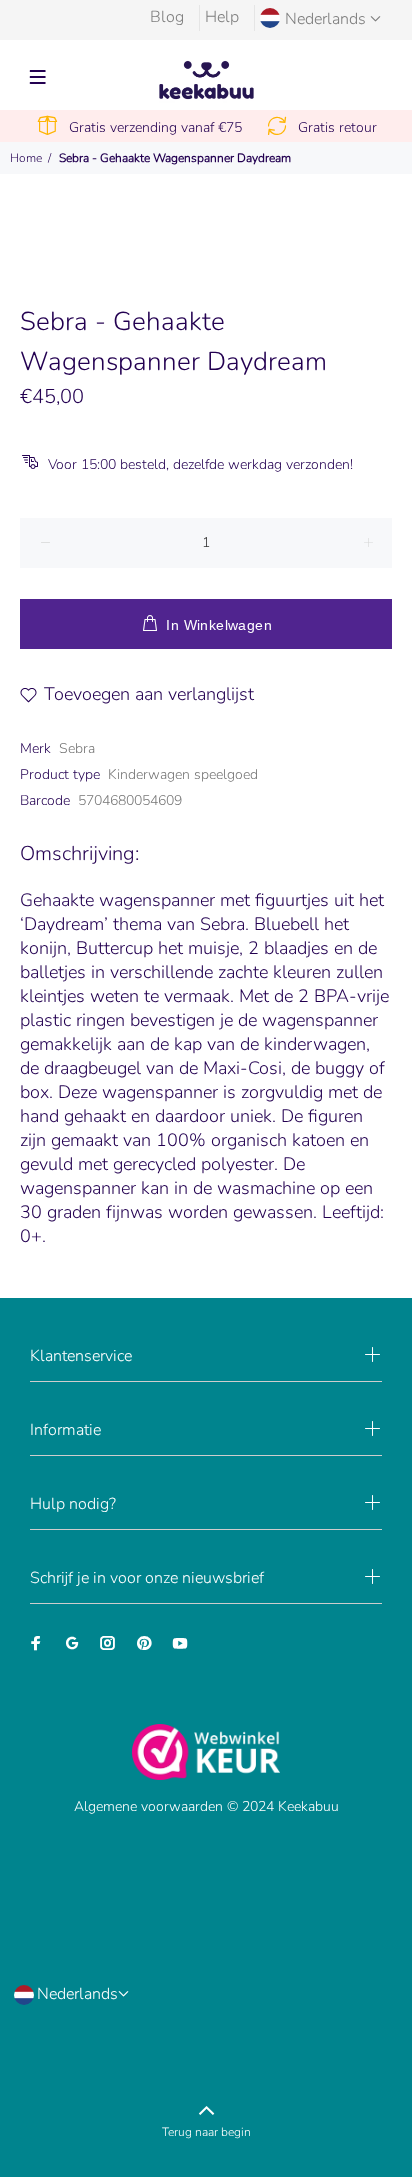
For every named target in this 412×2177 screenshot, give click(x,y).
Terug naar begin (206, 2132)
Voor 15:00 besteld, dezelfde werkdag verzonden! (200, 464)
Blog (167, 17)
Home (26, 158)
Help (222, 17)
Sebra (77, 748)
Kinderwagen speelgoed (183, 774)
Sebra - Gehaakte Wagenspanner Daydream (175, 158)
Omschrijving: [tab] (79, 853)
